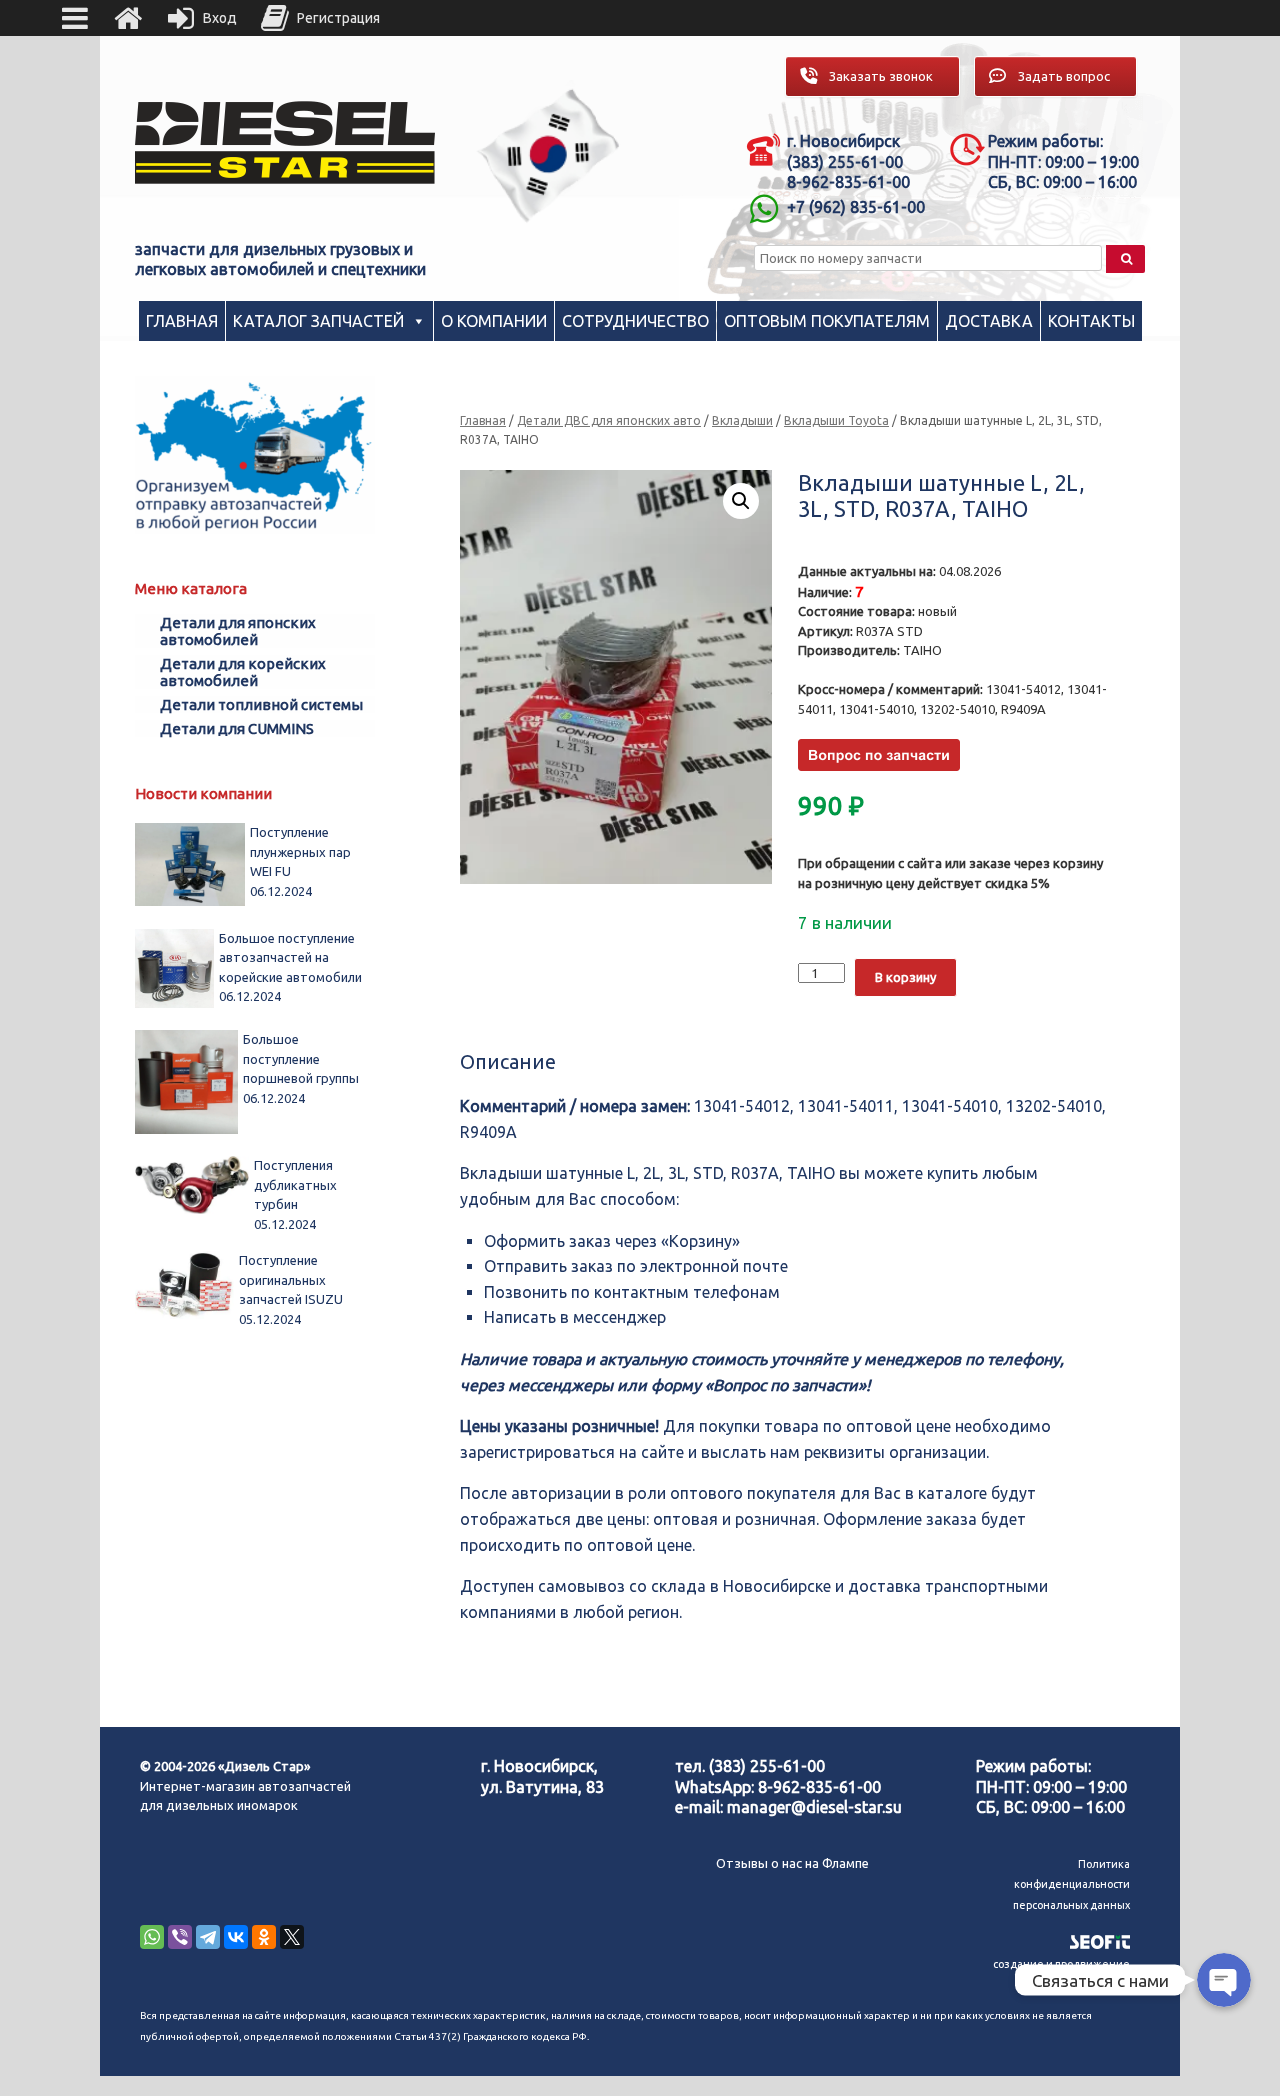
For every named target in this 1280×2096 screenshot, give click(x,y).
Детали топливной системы (261, 704)
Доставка (989, 321)
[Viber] (180, 1937)
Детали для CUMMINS (237, 728)
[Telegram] (208, 1937)
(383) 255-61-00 (767, 1766)
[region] (549, 155)
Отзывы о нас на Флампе (792, 1863)
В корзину (905, 977)
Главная (182, 321)
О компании (494, 321)
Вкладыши (742, 420)
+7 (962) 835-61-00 (856, 207)
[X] (292, 1937)
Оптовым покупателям (827, 321)
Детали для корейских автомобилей (243, 672)
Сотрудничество (635, 321)
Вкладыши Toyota (836, 420)
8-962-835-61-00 (819, 1787)
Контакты (1091, 321)
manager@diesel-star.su (814, 1807)
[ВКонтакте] (236, 1937)
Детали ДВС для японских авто (609, 420)
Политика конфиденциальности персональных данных (1071, 1884)
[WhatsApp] (152, 1937)
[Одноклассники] (264, 1937)
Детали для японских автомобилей (238, 631)
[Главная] (128, 18)
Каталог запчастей (318, 321)
